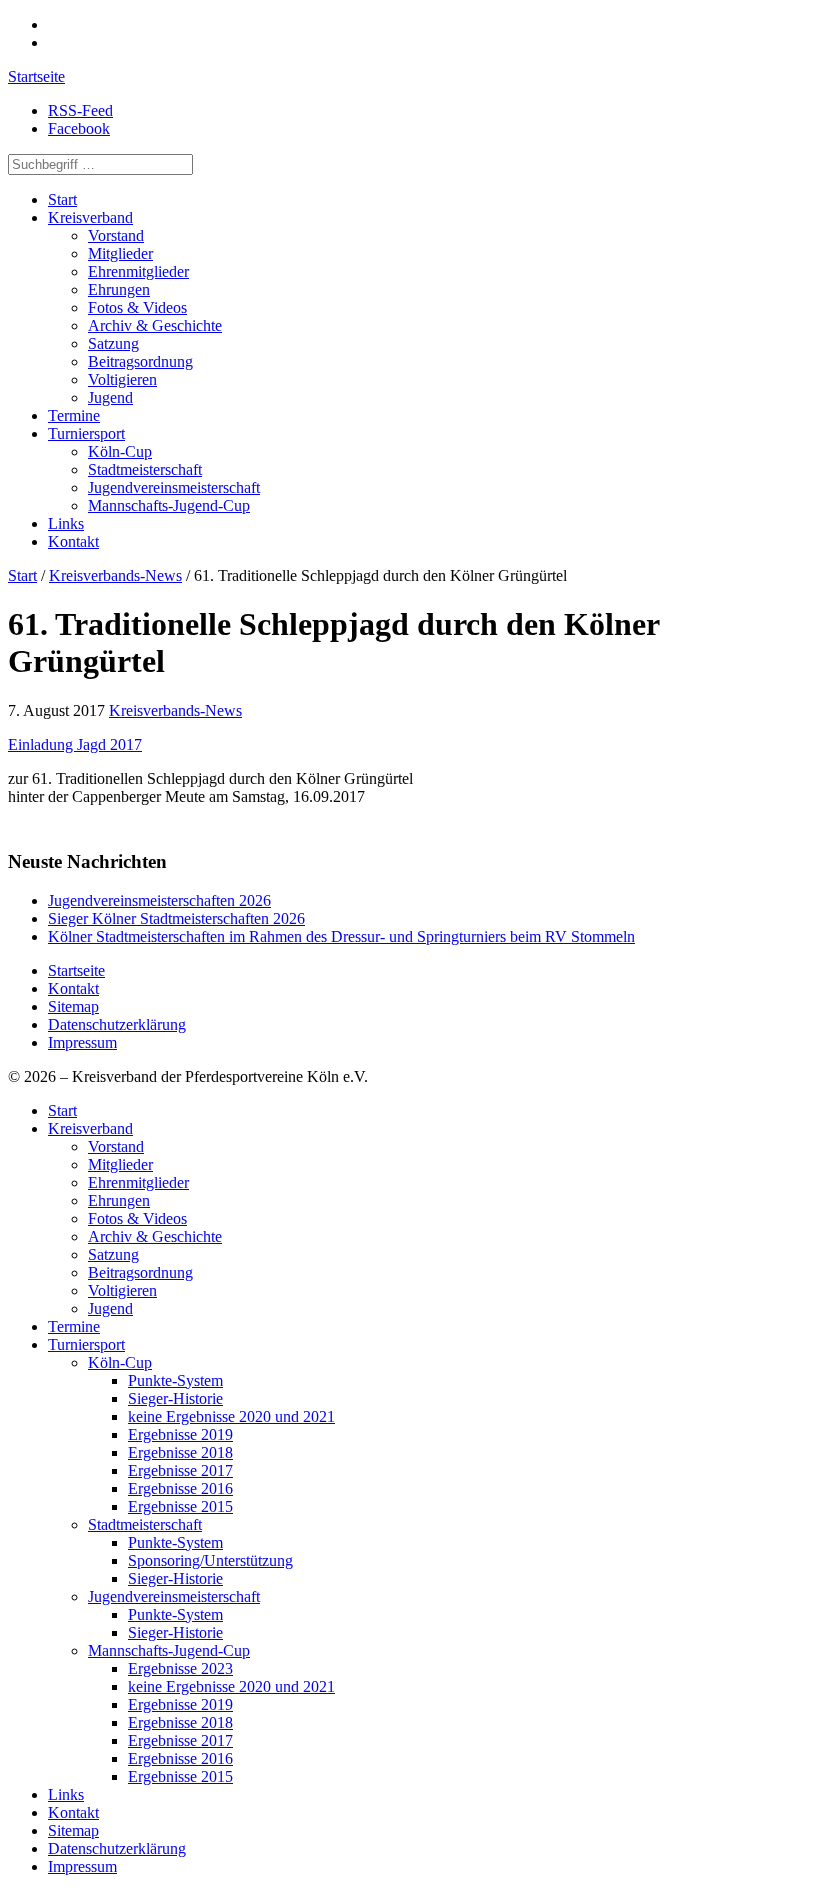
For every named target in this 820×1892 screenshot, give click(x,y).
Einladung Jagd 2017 (75, 744)
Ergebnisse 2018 (180, 1452)
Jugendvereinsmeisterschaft (174, 487)
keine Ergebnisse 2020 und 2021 (231, 1416)
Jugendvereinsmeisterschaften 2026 (159, 900)
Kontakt (73, 541)
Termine (74, 415)
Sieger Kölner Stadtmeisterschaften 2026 (176, 918)
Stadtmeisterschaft (145, 469)
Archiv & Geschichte (155, 325)
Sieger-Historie (175, 1398)
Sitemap (73, 1006)
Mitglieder (120, 253)
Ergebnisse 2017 (180, 1470)
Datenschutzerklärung (117, 1024)
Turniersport (86, 433)
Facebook (79, 128)
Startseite (36, 76)
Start (62, 199)
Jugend (110, 397)
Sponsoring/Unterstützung (210, 1560)
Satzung (113, 343)
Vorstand (116, 235)
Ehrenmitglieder (138, 271)
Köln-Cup (120, 451)
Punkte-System (175, 1380)
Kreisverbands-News (115, 575)
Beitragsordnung (140, 361)
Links (66, 523)
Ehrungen (119, 289)
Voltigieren (122, 379)
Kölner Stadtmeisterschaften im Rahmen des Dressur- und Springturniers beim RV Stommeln (341, 936)
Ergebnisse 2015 (180, 1506)
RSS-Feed (80, 110)
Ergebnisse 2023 (180, 1668)
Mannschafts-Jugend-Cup (169, 505)
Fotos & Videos (137, 307)
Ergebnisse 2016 (180, 1488)
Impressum (82, 1042)
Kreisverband (90, 217)
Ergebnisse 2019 (180, 1434)
